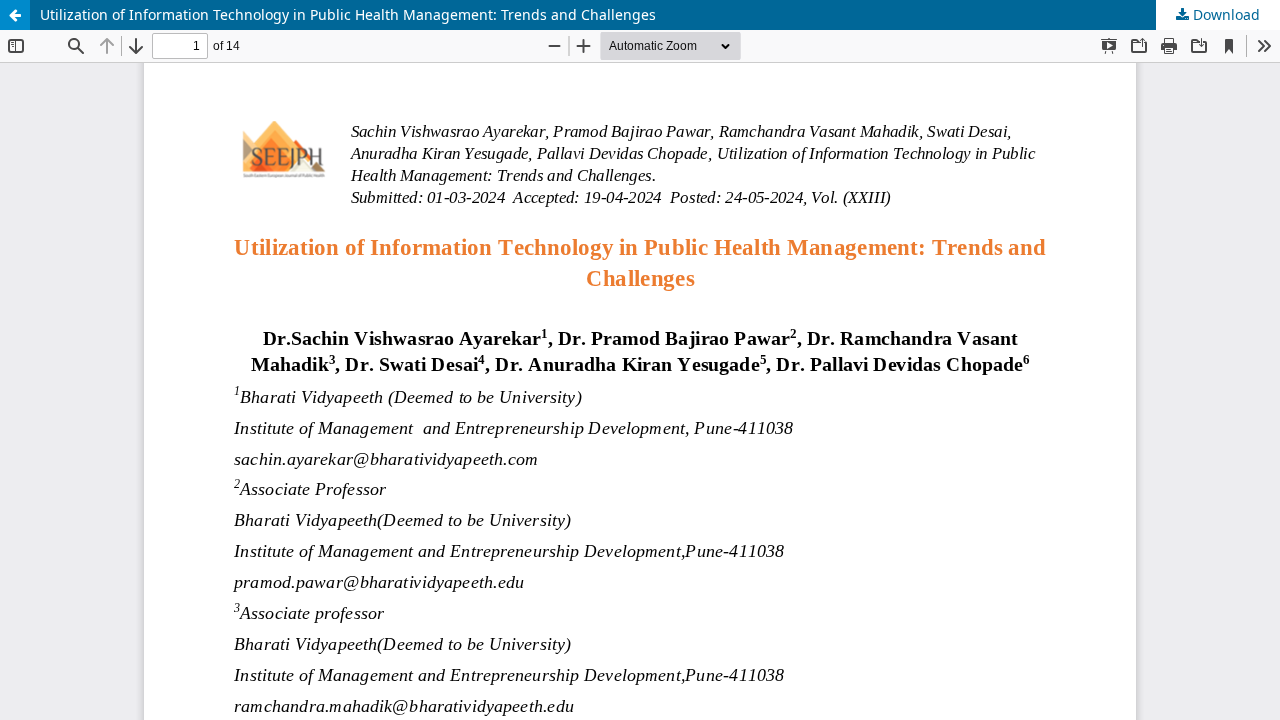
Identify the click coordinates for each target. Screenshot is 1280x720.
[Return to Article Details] (15, 15)
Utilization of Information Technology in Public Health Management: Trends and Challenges (348, 14)
